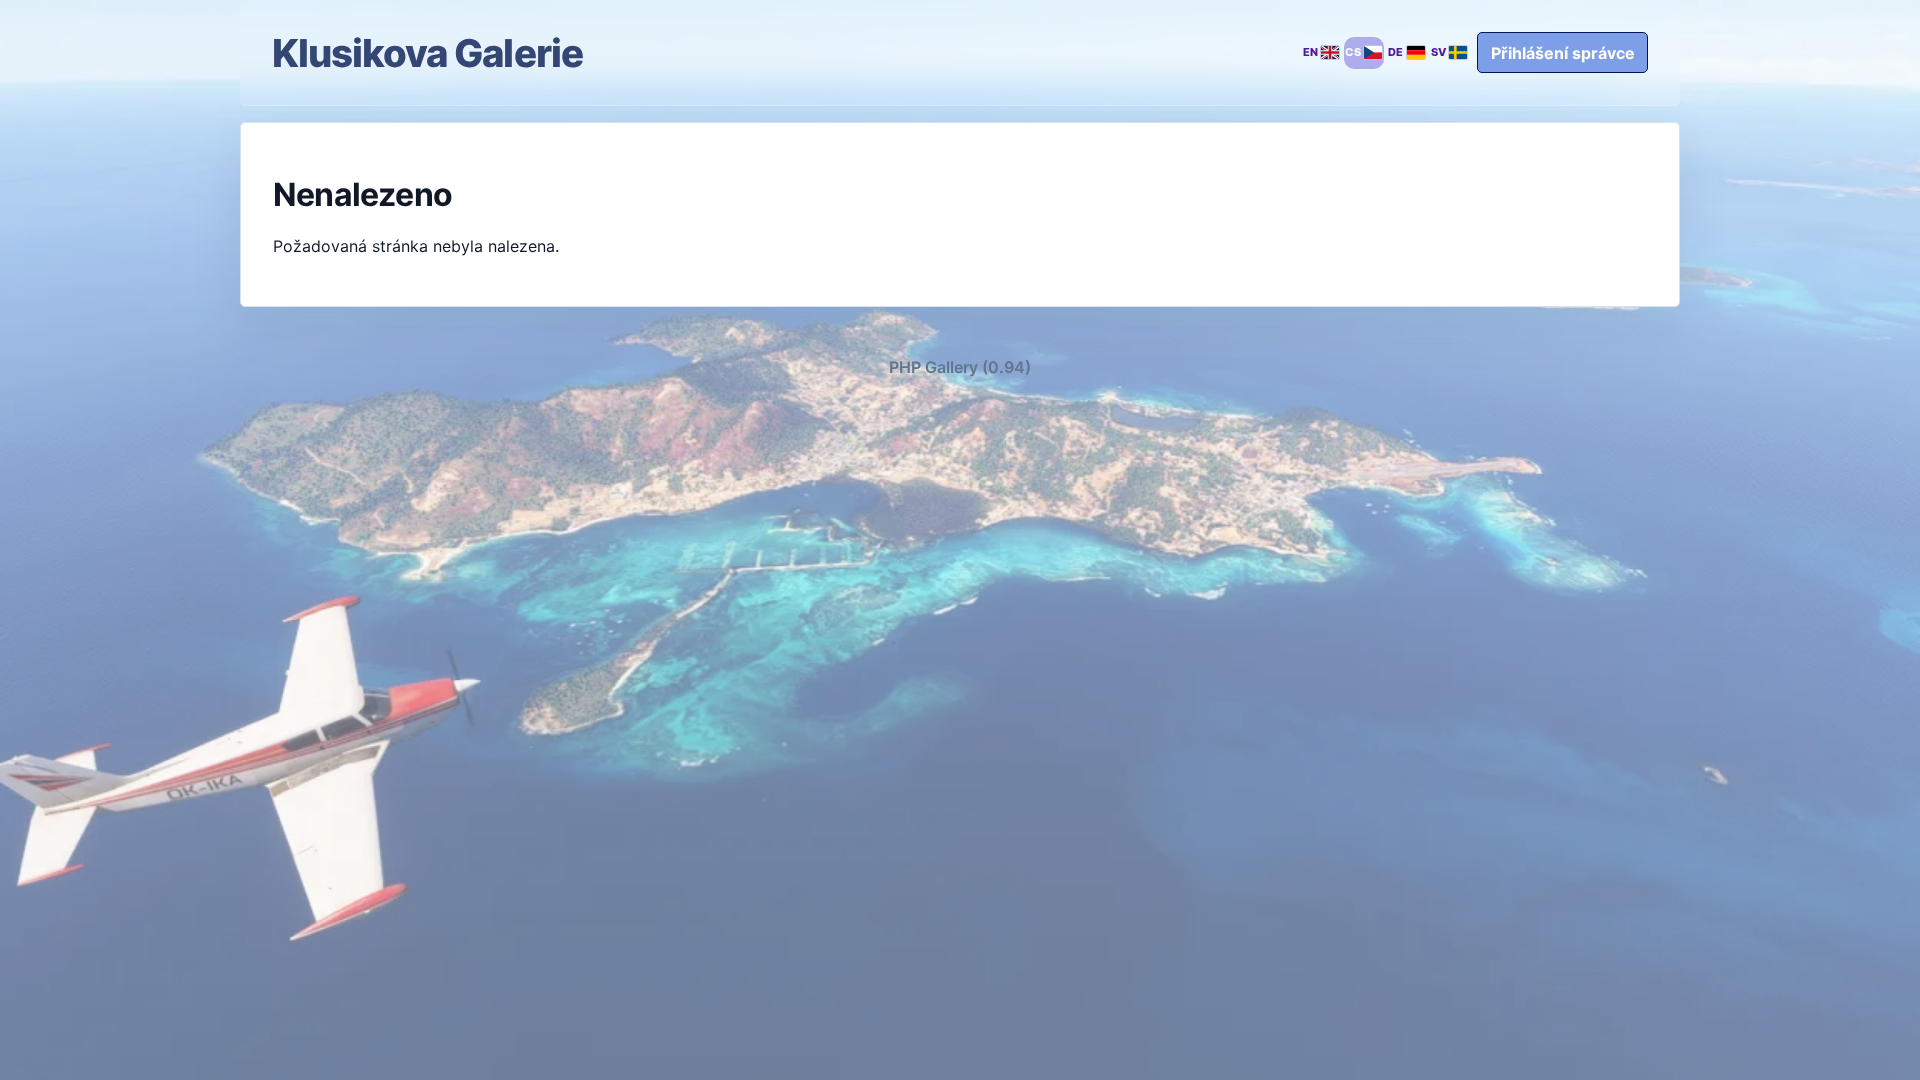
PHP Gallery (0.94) (960, 367)
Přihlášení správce (1563, 53)
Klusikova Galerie (427, 53)
